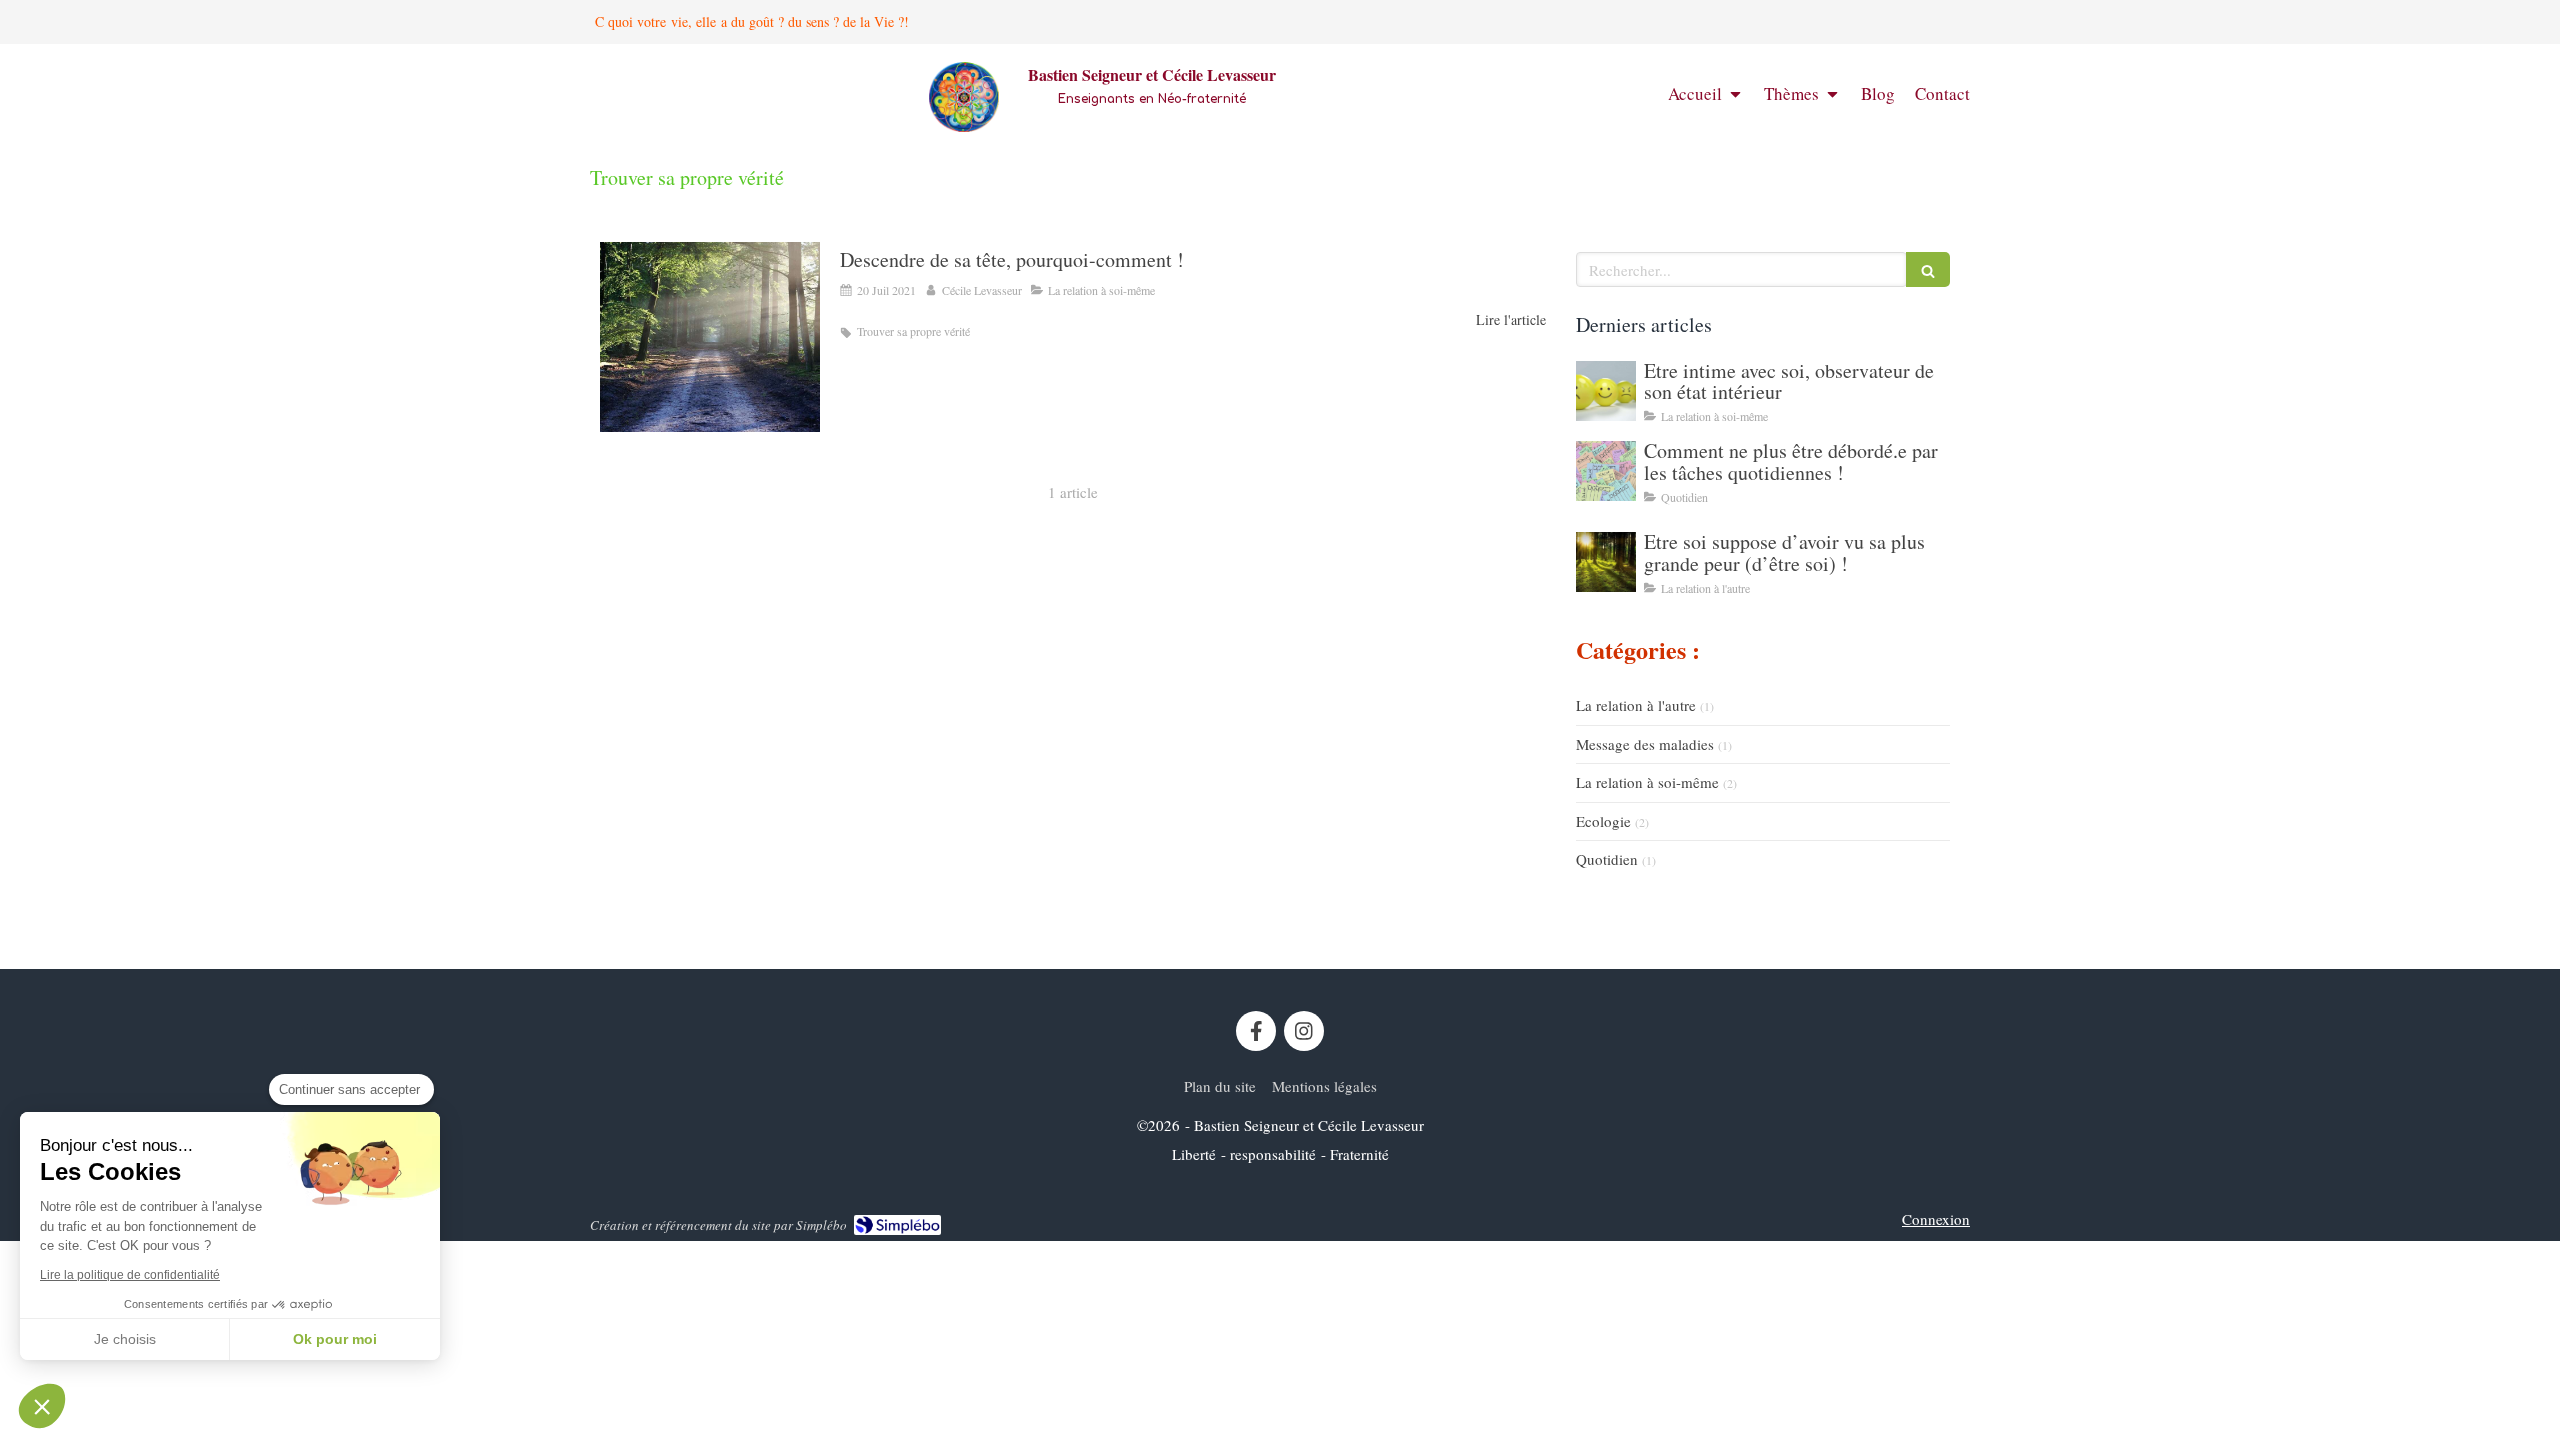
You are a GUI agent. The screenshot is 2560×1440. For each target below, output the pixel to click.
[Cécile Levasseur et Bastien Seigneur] (964, 126)
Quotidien (1607, 859)
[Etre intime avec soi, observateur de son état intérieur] (1606, 391)
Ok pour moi (335, 1339)
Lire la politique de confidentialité (130, 1275)
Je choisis (125, 1339)
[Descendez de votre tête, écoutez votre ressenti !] (710, 337)
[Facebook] (1256, 1031)
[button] (42, 1406)
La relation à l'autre (1636, 705)
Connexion (1936, 1219)
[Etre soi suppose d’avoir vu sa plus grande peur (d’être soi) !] (1606, 562)
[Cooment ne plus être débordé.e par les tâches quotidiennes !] (1606, 471)
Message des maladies (1645, 744)
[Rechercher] (1928, 269)
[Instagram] (1304, 1031)
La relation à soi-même (1647, 782)
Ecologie (1603, 821)
